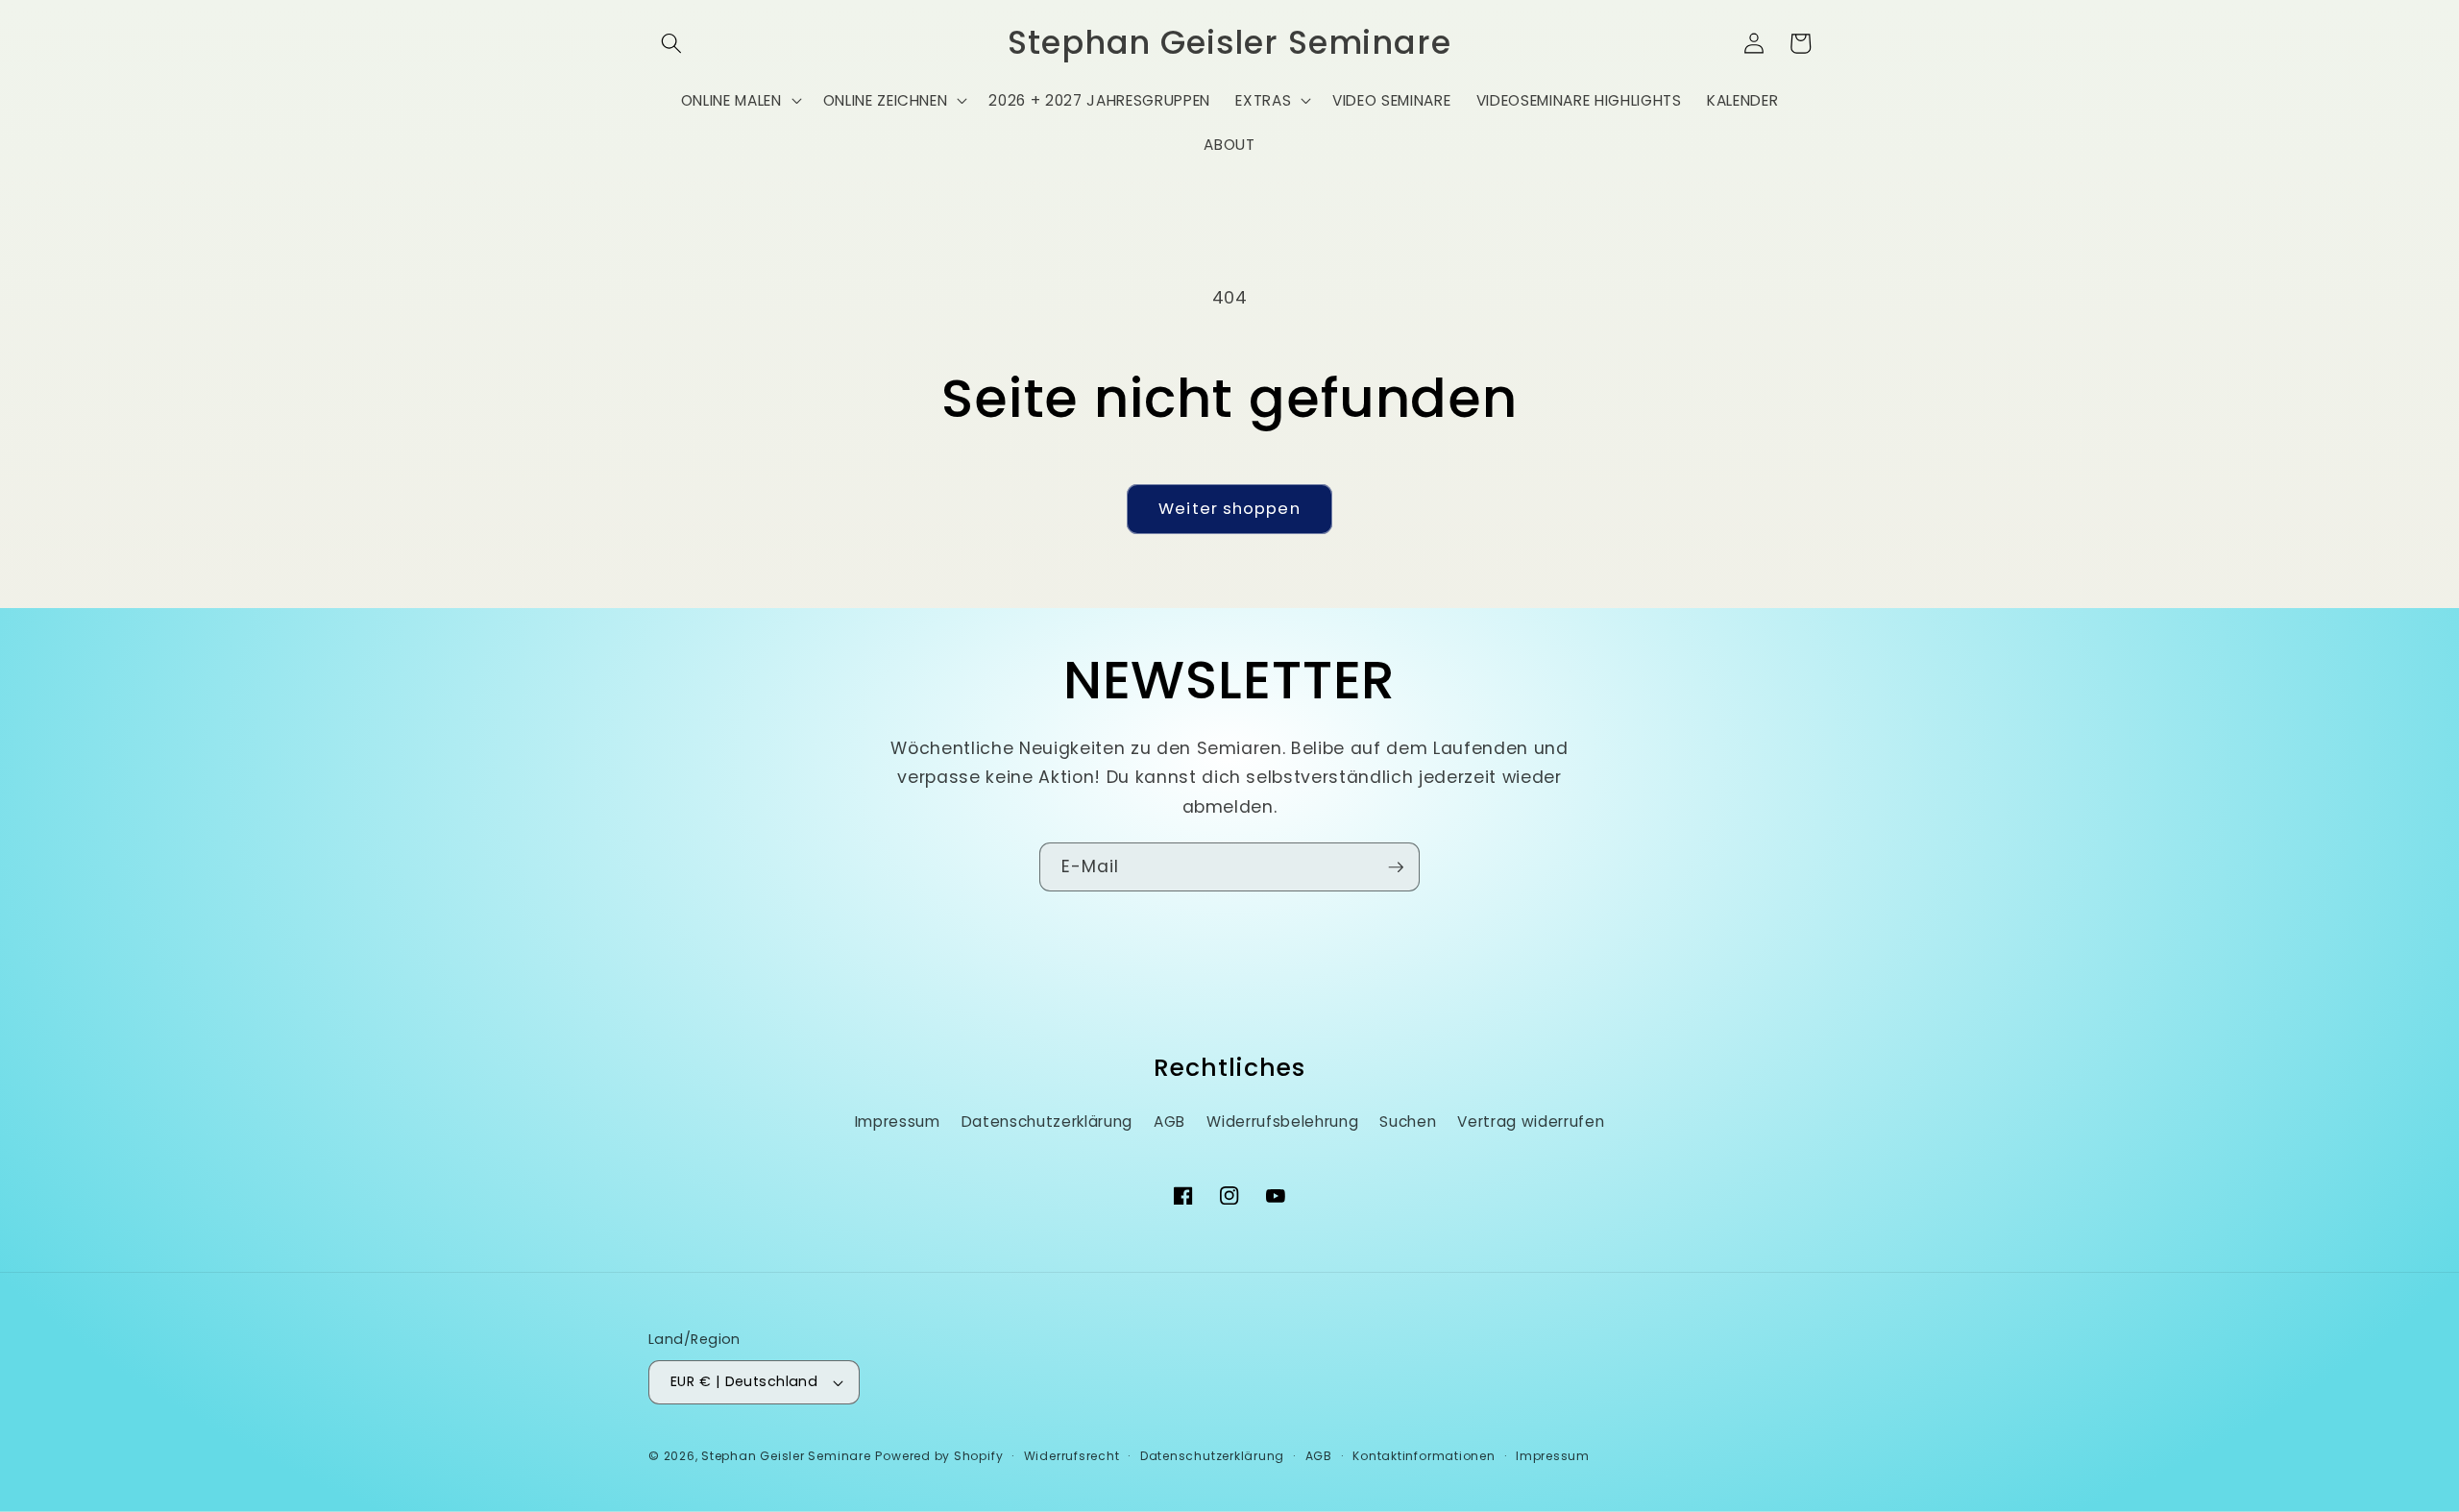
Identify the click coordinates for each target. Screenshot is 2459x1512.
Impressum (898, 1122)
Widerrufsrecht (1072, 1456)
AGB (1169, 1122)
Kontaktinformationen (1424, 1456)
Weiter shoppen (1229, 509)
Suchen (1408, 1122)
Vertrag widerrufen (1531, 1122)
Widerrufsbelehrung (1282, 1122)
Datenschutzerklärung (1047, 1122)
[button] (671, 43)
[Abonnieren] (1396, 867)
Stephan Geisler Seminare (786, 1456)
